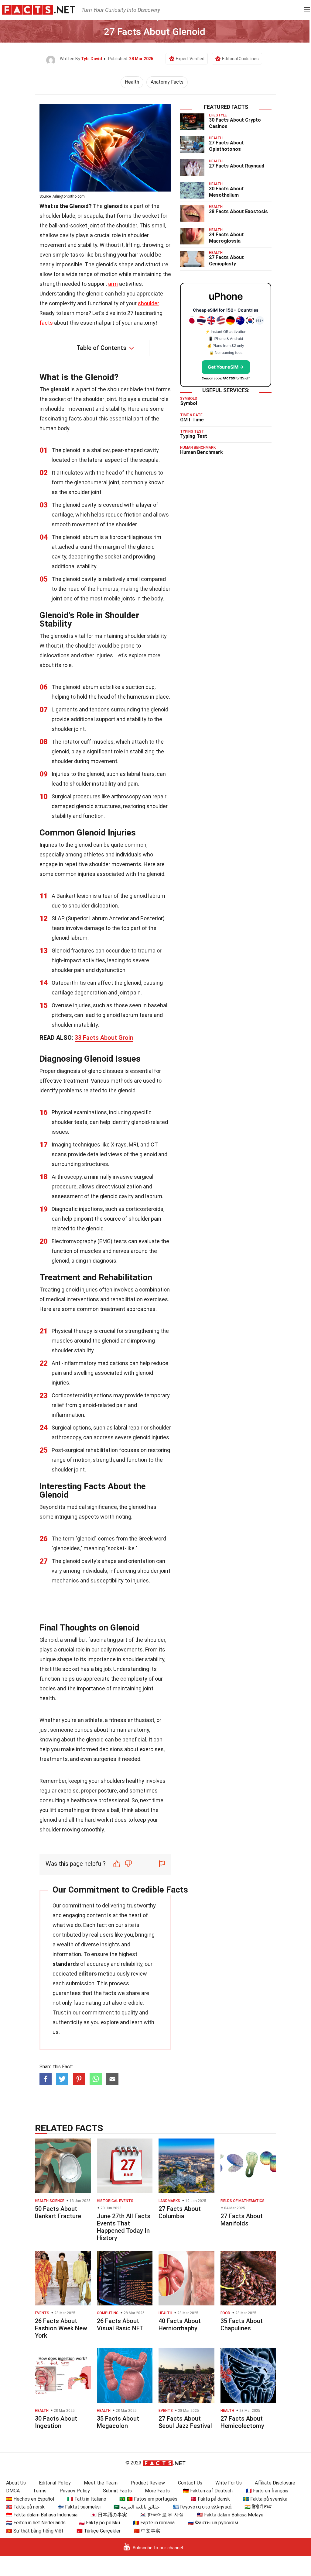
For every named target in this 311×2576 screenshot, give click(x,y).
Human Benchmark (202, 452)
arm (113, 284)
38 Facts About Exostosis (238, 211)
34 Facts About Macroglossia (226, 238)
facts (46, 323)
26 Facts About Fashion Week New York (61, 2328)
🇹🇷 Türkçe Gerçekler (99, 2531)
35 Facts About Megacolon (118, 2422)
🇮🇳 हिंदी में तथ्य (258, 2507)
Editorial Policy (55, 2483)
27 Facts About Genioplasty (226, 261)
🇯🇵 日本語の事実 (109, 2515)
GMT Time (192, 420)
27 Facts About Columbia (180, 2212)
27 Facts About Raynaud (237, 166)
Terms (40, 2491)
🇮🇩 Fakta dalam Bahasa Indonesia (42, 2515)
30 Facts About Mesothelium (226, 192)
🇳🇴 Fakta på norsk (25, 2507)
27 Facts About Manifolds (242, 2220)
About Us (16, 2483)
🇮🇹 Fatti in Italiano (87, 2499)
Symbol (189, 403)
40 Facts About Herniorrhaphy (180, 2325)
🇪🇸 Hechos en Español (30, 2499)
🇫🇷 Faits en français (267, 2491)
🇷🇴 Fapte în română (154, 2523)
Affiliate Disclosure (275, 2483)
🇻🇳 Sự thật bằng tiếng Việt (35, 2531)
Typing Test (194, 436)
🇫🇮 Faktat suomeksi (79, 2507)
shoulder (148, 303)
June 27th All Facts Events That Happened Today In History (124, 2227)
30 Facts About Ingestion (56, 2422)
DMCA (13, 2491)
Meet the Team (101, 2483)
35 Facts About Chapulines (242, 2325)
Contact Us (190, 2483)
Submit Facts (117, 2491)
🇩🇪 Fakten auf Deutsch (208, 2491)
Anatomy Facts (167, 82)
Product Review (148, 2483)
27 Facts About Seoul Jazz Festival (185, 2422)
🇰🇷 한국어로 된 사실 (162, 2515)
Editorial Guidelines (240, 59)
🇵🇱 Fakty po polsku (99, 2523)
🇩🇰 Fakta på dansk (210, 2499)
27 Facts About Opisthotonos (226, 146)
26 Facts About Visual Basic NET (120, 2325)
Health (132, 82)
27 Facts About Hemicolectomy (242, 2422)
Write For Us (229, 2483)
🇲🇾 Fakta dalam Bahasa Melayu (230, 2515)
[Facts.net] (38, 9)
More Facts (157, 2491)
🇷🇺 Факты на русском (213, 2523)
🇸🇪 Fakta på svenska (265, 2499)
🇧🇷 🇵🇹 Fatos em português (148, 2499)
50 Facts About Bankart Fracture (58, 2212)
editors (88, 1974)
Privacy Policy (75, 2491)
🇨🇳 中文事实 (147, 2531)
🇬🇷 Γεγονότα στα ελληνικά (202, 2507)
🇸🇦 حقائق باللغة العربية (137, 2507)
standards (66, 1964)
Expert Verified (190, 59)
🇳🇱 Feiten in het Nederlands (36, 2523)
